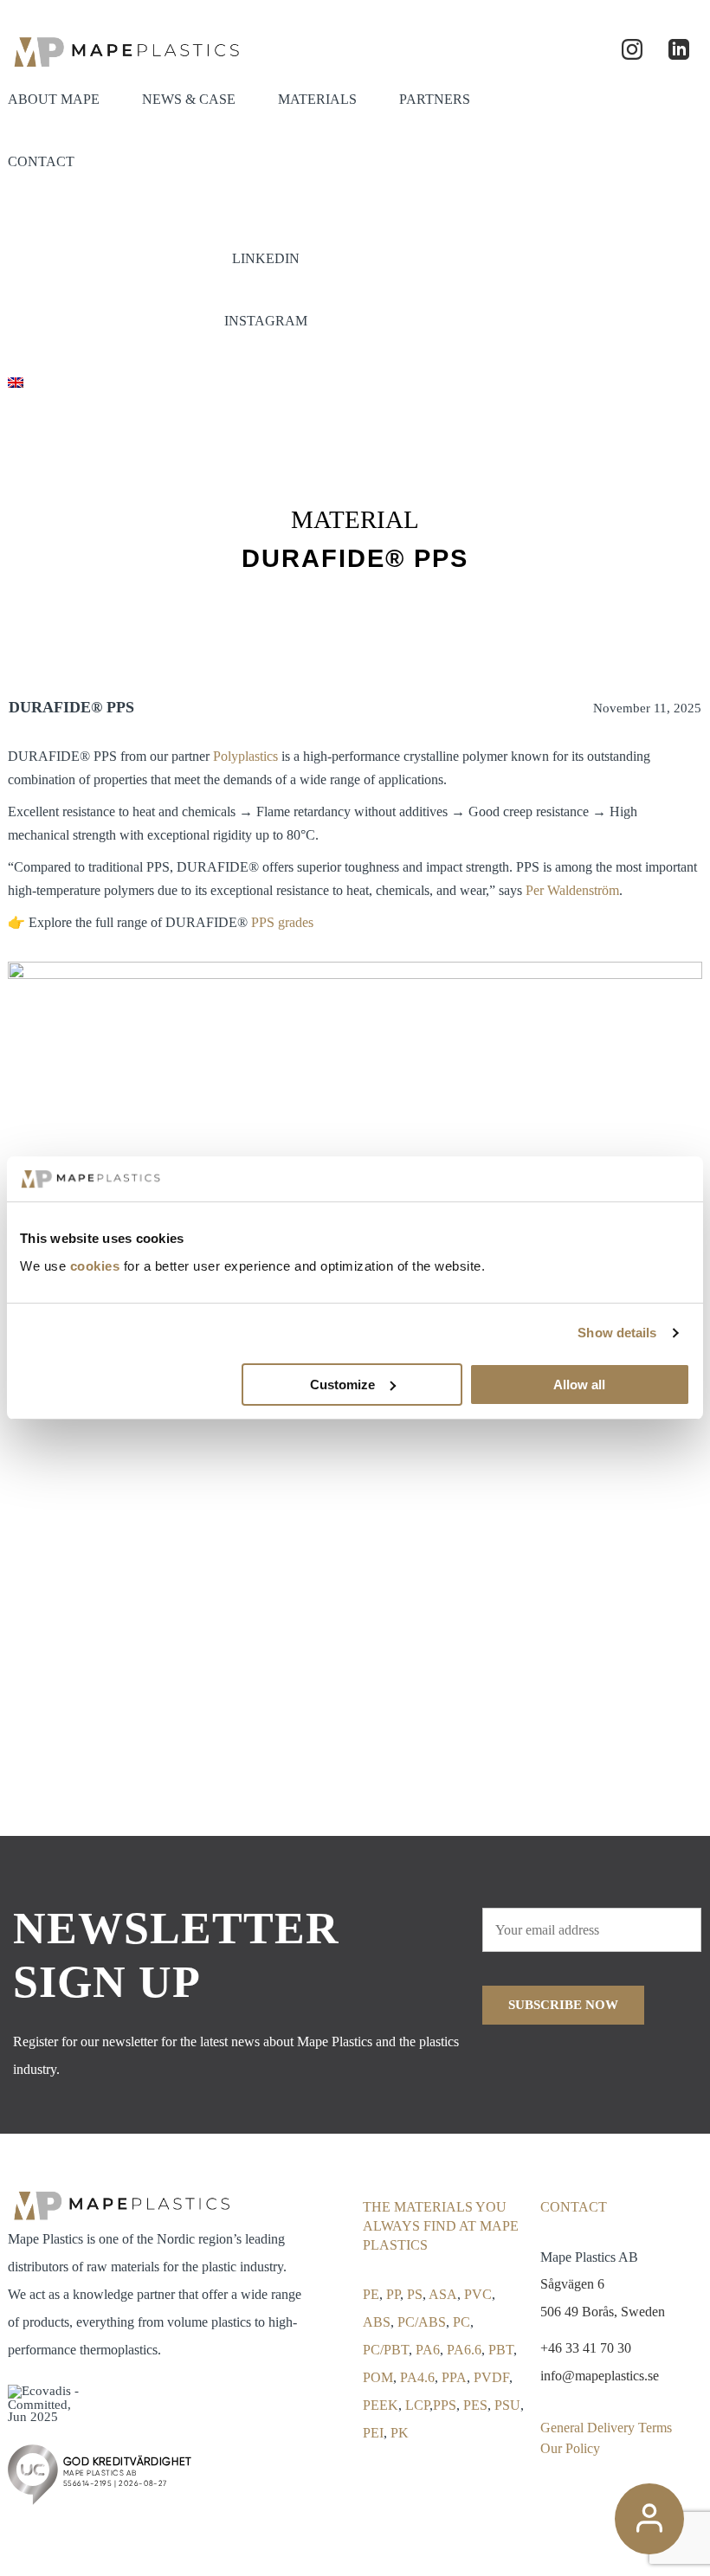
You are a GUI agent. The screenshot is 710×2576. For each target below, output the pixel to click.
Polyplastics (245, 756)
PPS (445, 2405)
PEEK (381, 2405)
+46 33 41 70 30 (586, 2348)
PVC (478, 2294)
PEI (373, 2433)
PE (371, 2294)
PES (475, 2405)
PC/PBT (386, 2350)
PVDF (491, 2377)
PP (393, 2294)
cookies (95, 1266)
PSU (507, 2405)
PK (400, 2433)
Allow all (579, 1385)
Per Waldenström (572, 890)
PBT (501, 2350)
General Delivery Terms (606, 2428)
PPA (454, 2377)
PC (461, 2322)
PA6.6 (464, 2350)
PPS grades (282, 922)
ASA (443, 2294)
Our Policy (570, 2448)
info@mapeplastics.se (600, 2376)
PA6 (428, 2350)
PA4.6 (417, 2377)
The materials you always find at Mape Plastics (441, 2226)
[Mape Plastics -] (125, 50)
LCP (417, 2405)
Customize (342, 1385)
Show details (617, 1333)
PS (415, 2294)
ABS (377, 2322)
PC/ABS (422, 2322)
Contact (574, 2207)
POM (378, 2377)
